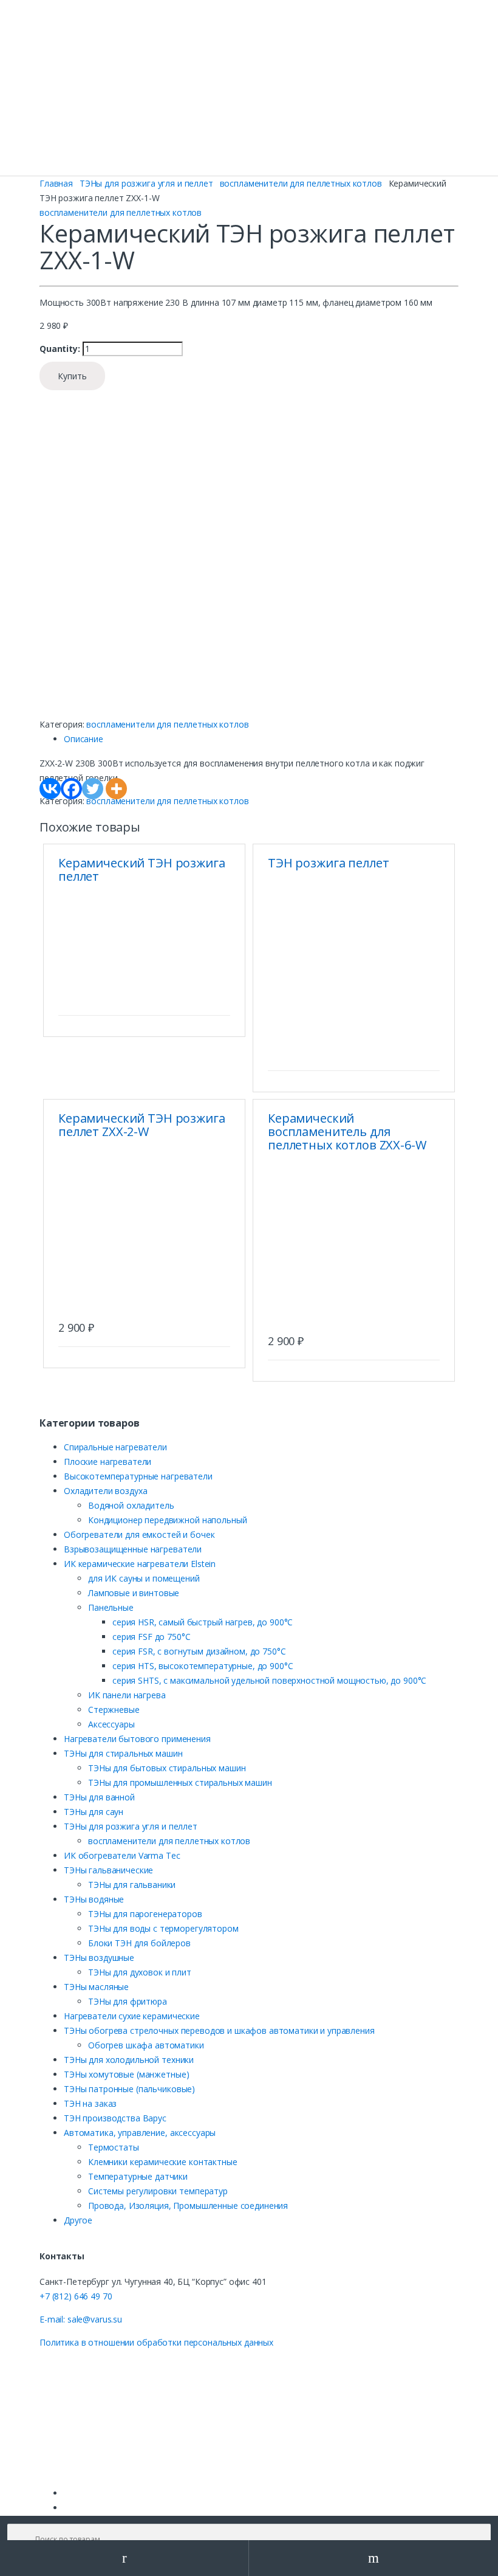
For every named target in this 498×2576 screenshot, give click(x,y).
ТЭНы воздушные (99, 1958)
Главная (56, 183)
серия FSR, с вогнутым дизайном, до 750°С (199, 1651)
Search (373, 2558)
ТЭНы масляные (96, 1987)
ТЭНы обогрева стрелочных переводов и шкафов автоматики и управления (219, 2030)
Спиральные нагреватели (115, 1447)
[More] (116, 789)
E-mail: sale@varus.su (81, 2319)
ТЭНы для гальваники (132, 1885)
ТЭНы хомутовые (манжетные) (126, 2074)
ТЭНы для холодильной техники (129, 2060)
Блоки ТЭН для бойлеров (139, 1943)
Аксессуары (111, 1724)
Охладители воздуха (105, 1491)
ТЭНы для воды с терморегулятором (163, 1928)
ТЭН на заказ (90, 2103)
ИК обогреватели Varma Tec (122, 1855)
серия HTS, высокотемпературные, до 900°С (203, 1666)
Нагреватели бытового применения (137, 1739)
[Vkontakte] (50, 789)
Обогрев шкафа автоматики (146, 2045)
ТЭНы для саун (94, 1812)
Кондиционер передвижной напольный (167, 1520)
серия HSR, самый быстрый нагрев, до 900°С (203, 1622)
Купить (72, 376)
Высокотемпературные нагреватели (138, 1476)
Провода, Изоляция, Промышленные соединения (188, 2206)
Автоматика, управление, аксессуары (140, 2133)
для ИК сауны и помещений (144, 1578)
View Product (219, 1000)
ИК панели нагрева (127, 1695)
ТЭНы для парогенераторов (145, 1914)
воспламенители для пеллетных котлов (301, 183)
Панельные (111, 1607)
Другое (78, 2220)
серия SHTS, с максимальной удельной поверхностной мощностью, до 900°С (269, 1680)
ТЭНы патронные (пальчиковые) (129, 2089)
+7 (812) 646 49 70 (76, 2296)
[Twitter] (93, 789)
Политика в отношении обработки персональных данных (156, 2342)
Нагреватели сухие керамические (132, 2016)
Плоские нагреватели (107, 1462)
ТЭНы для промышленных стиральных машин (180, 1782)
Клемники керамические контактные (163, 2162)
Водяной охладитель (131, 1505)
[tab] (261, 739)
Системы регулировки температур (158, 2191)
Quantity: (60, 349)
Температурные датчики (138, 2176)
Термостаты (114, 2147)
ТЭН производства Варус (115, 2118)
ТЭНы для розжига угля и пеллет (146, 183)
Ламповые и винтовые (134, 1593)
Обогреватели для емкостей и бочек (139, 1534)
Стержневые (114, 1710)
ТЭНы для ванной (99, 1797)
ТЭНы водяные (94, 1899)
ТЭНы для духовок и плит (140, 1972)
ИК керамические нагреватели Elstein (140, 1564)
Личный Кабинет (124, 2558)
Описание (84, 739)
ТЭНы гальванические (108, 1870)
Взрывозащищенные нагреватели (133, 1549)
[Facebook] (71, 789)
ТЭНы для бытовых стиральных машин (167, 1768)
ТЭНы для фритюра (128, 2001)
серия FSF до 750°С (151, 1637)
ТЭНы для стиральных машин (123, 1753)
